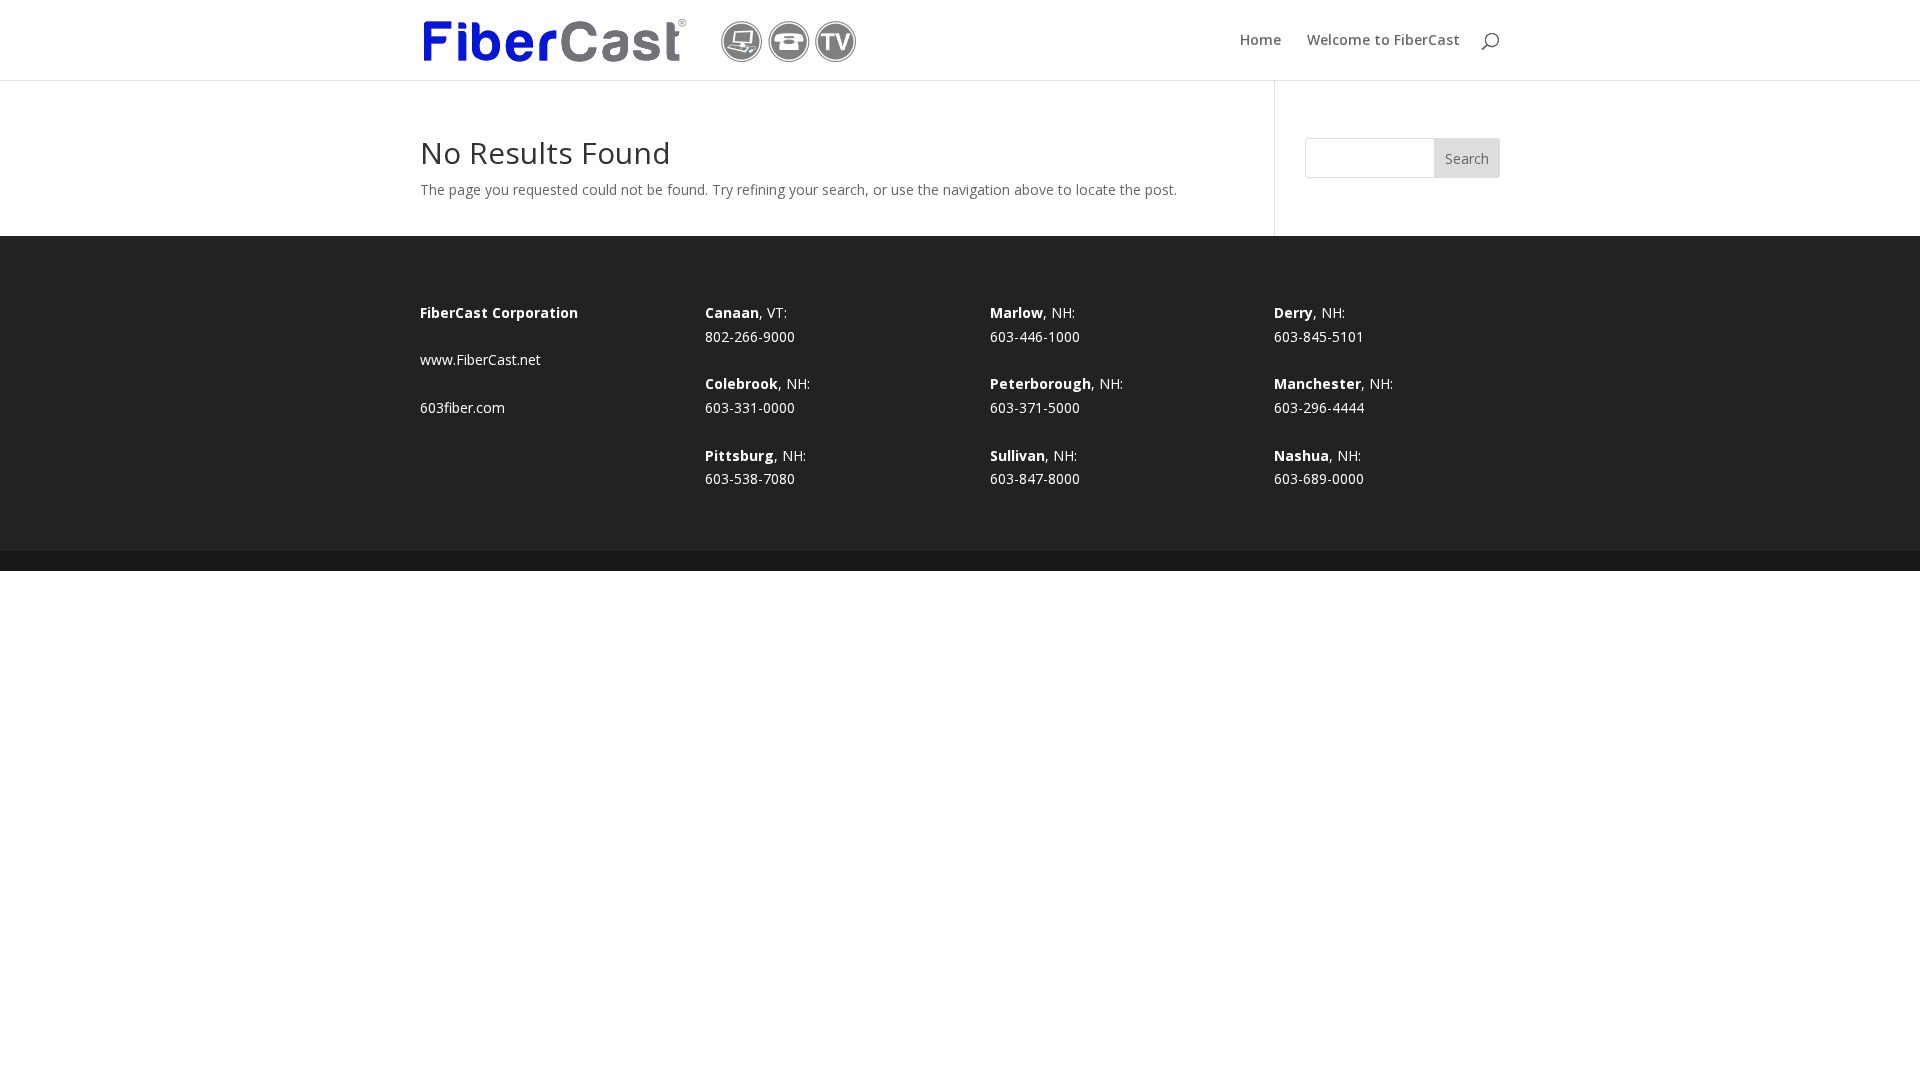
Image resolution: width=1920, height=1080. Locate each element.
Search (1467, 158)
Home (1260, 41)
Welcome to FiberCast (1383, 41)
